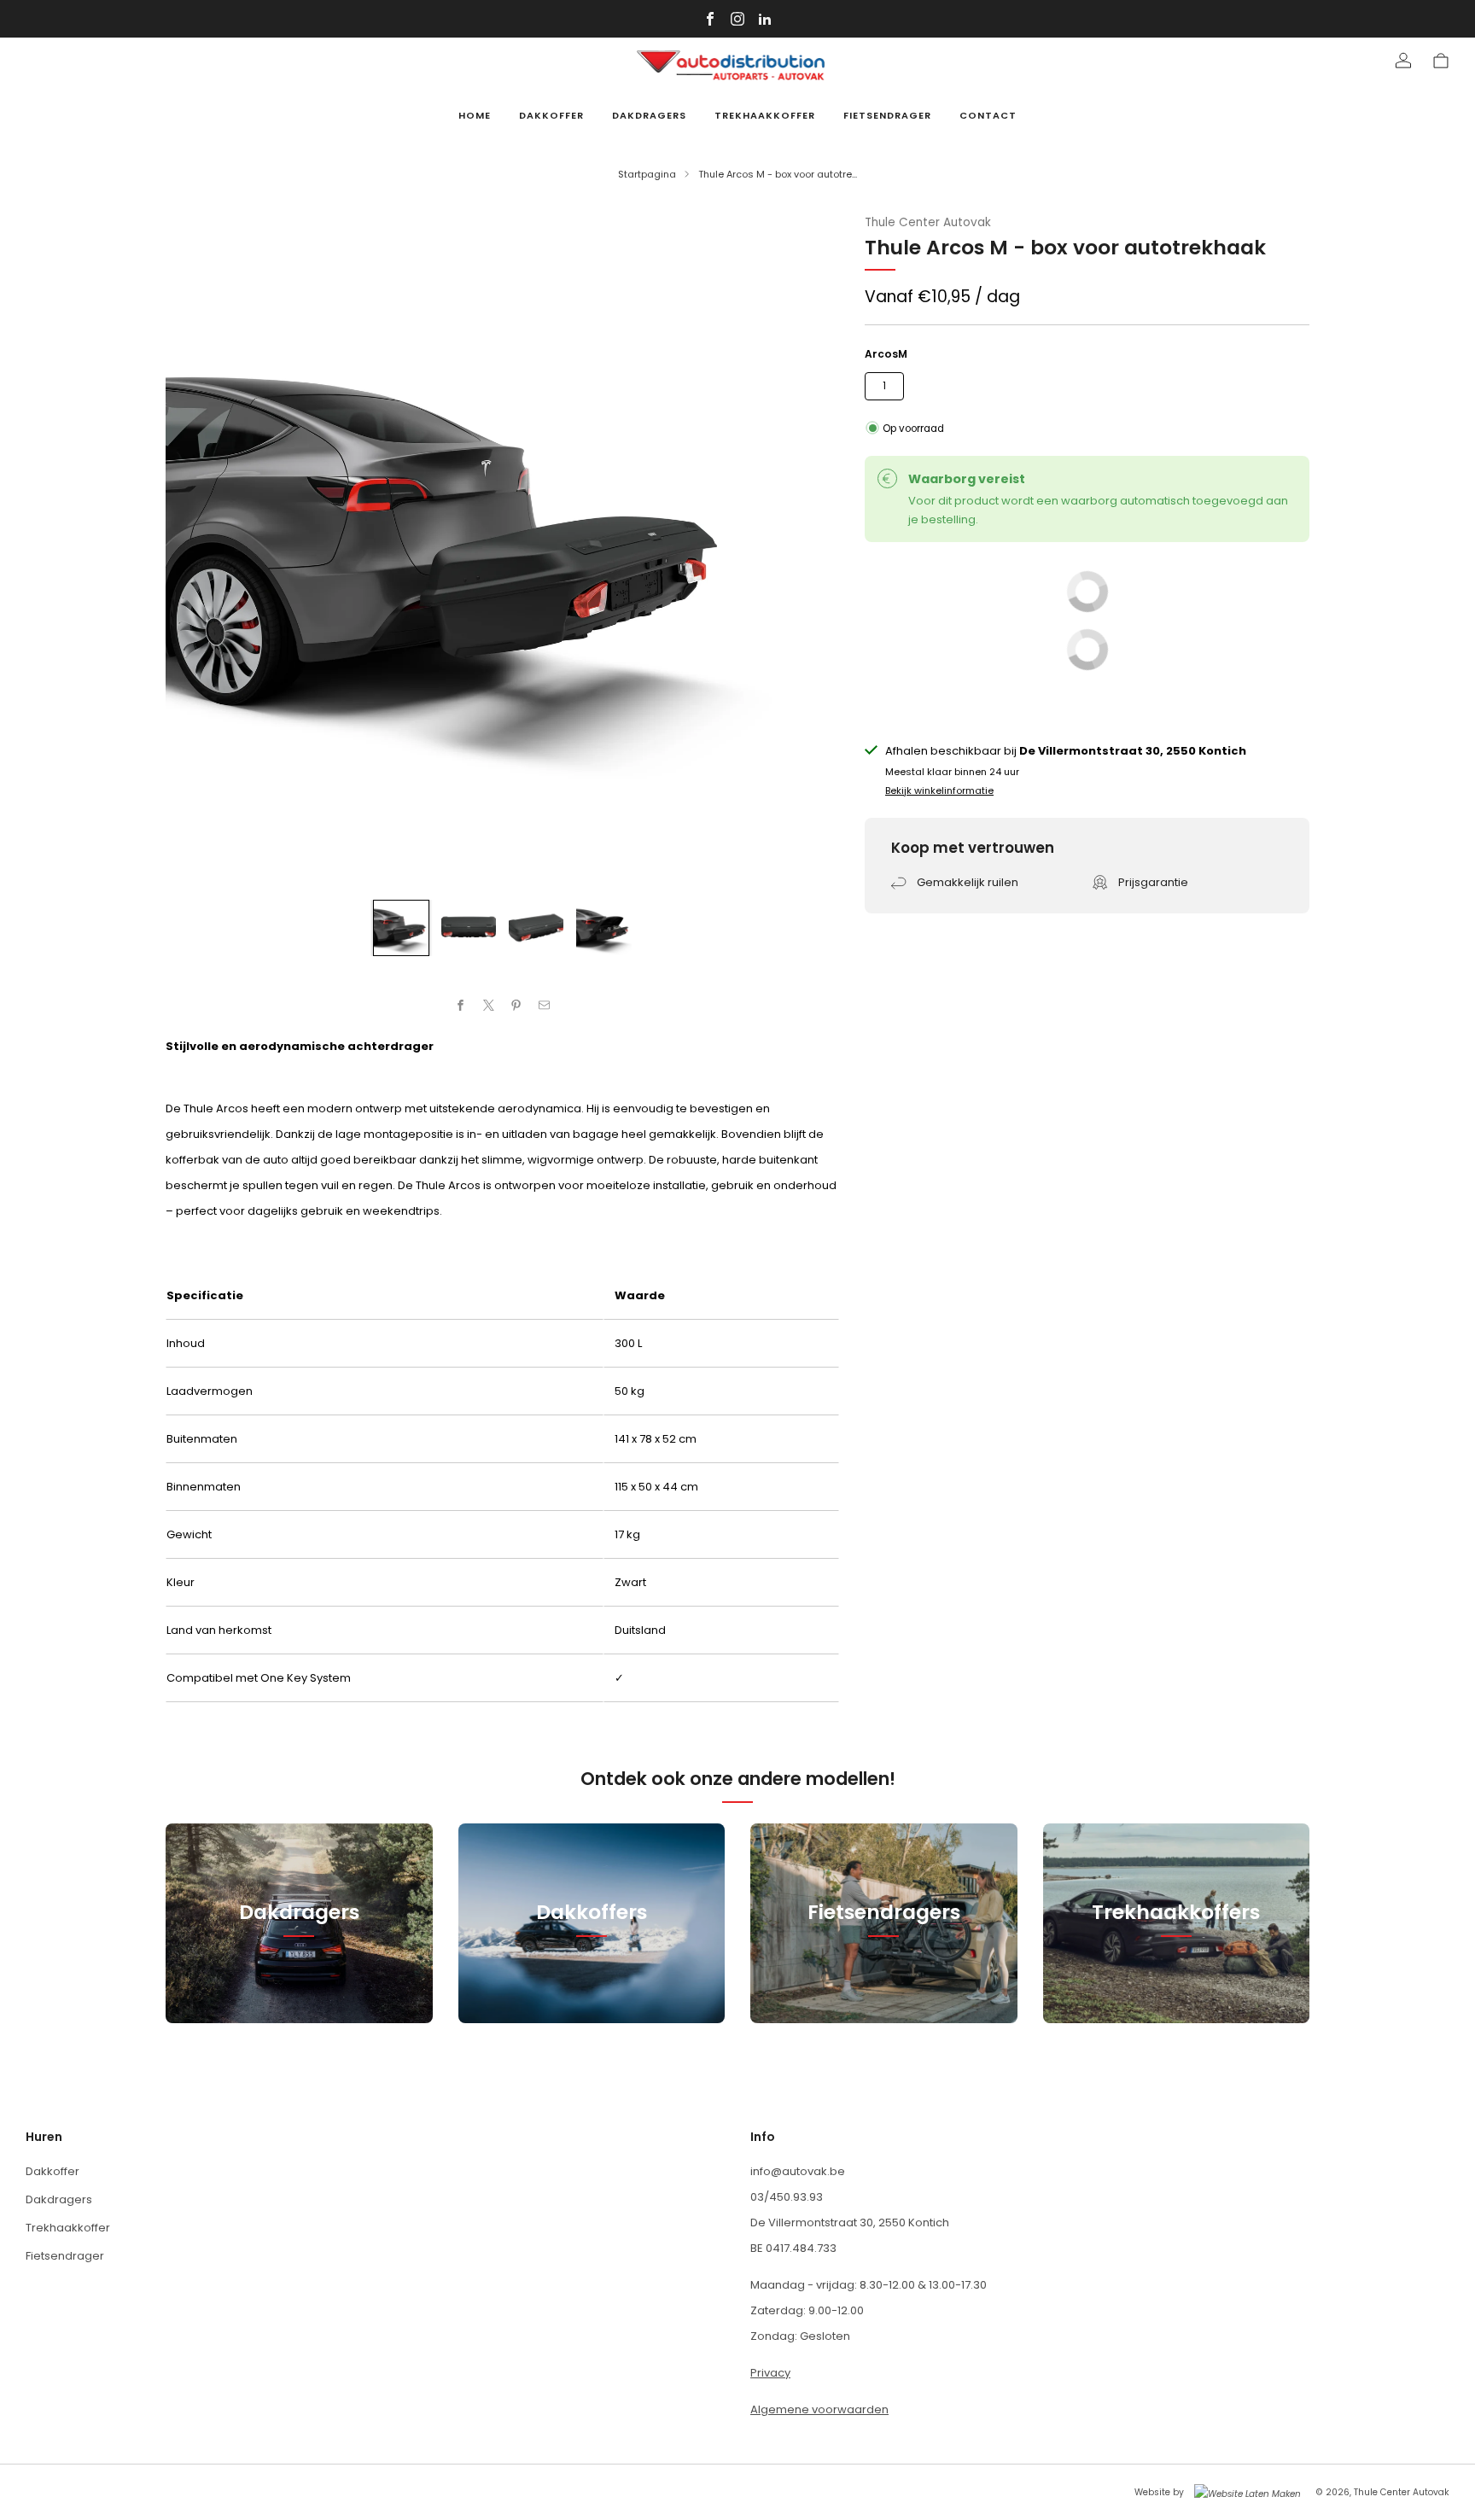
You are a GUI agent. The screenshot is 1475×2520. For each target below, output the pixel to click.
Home (475, 115)
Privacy (770, 2373)
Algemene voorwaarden (819, 2409)
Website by (1159, 2492)
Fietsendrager (887, 115)
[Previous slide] (199, 547)
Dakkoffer (551, 115)
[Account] (1403, 61)
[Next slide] (806, 547)
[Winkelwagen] (1441, 61)
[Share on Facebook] (461, 1006)
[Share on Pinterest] (516, 1006)
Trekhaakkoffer (765, 115)
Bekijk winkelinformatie (939, 790)
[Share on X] (489, 1006)
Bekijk (299, 1989)
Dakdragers (649, 115)
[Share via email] (545, 1006)
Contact (988, 115)
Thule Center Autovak (928, 222)
